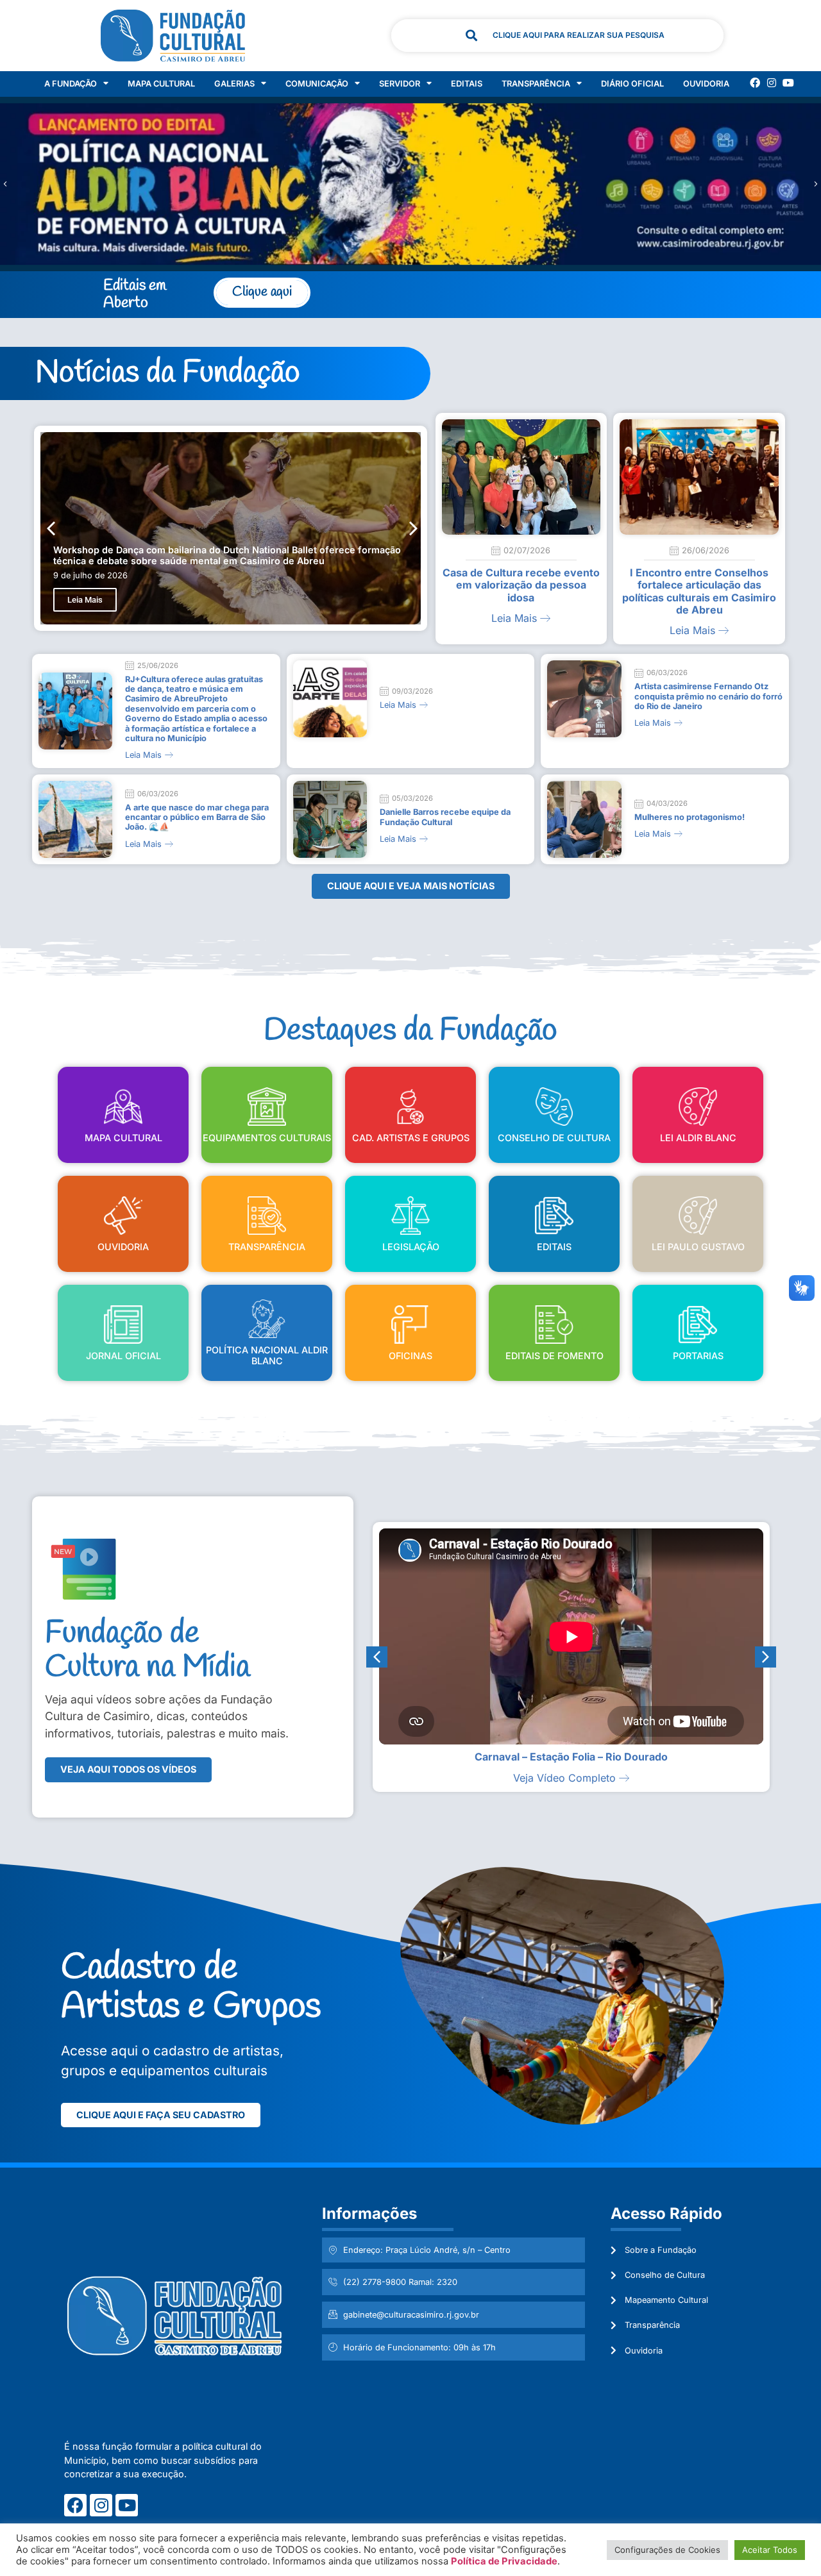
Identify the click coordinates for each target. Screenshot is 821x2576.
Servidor (400, 84)
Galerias (234, 84)
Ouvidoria (706, 84)
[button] (816, 184)
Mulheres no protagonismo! (690, 817)
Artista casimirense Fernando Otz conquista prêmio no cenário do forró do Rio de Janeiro (708, 696)
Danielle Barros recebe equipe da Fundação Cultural (445, 817)
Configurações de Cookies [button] (667, 2550)
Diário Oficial (632, 84)
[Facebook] (755, 83)
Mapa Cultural (161, 84)
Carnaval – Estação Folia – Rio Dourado (571, 1757)
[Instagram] (772, 83)
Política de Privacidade (504, 2561)
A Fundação (71, 84)
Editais (467, 84)
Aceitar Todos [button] (770, 2550)
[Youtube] (788, 83)
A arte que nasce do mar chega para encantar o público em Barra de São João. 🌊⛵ (197, 817)
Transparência (536, 84)
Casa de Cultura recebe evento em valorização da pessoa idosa (521, 585)
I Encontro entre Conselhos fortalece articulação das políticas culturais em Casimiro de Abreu (699, 591)
